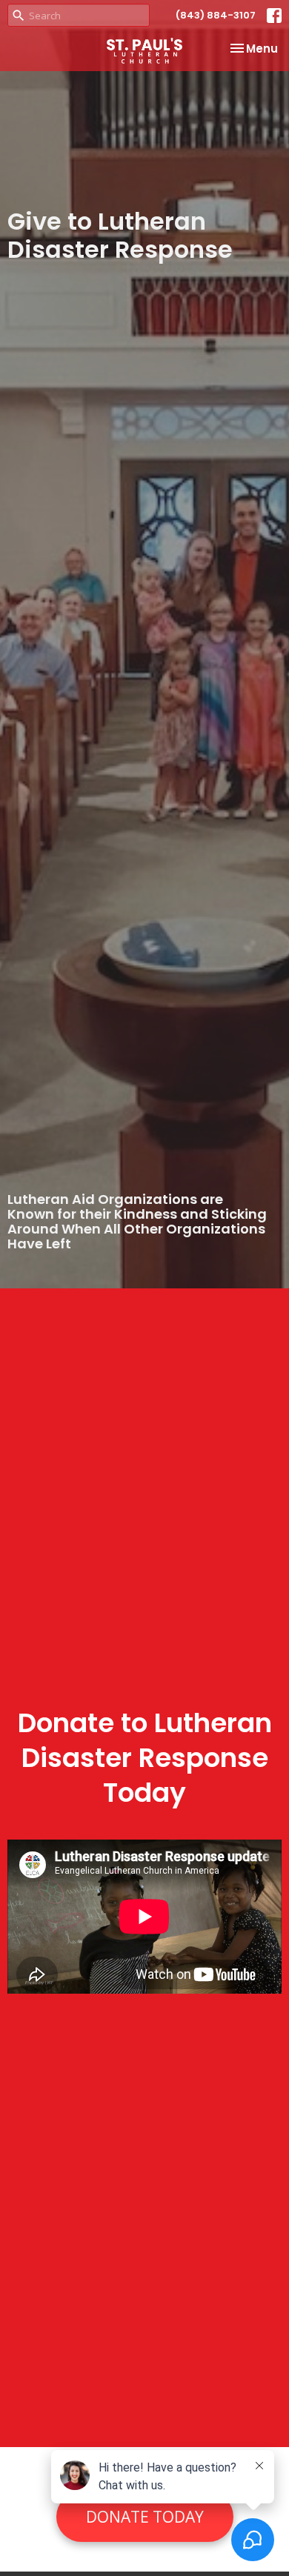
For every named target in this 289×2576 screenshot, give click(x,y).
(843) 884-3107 (216, 15)
